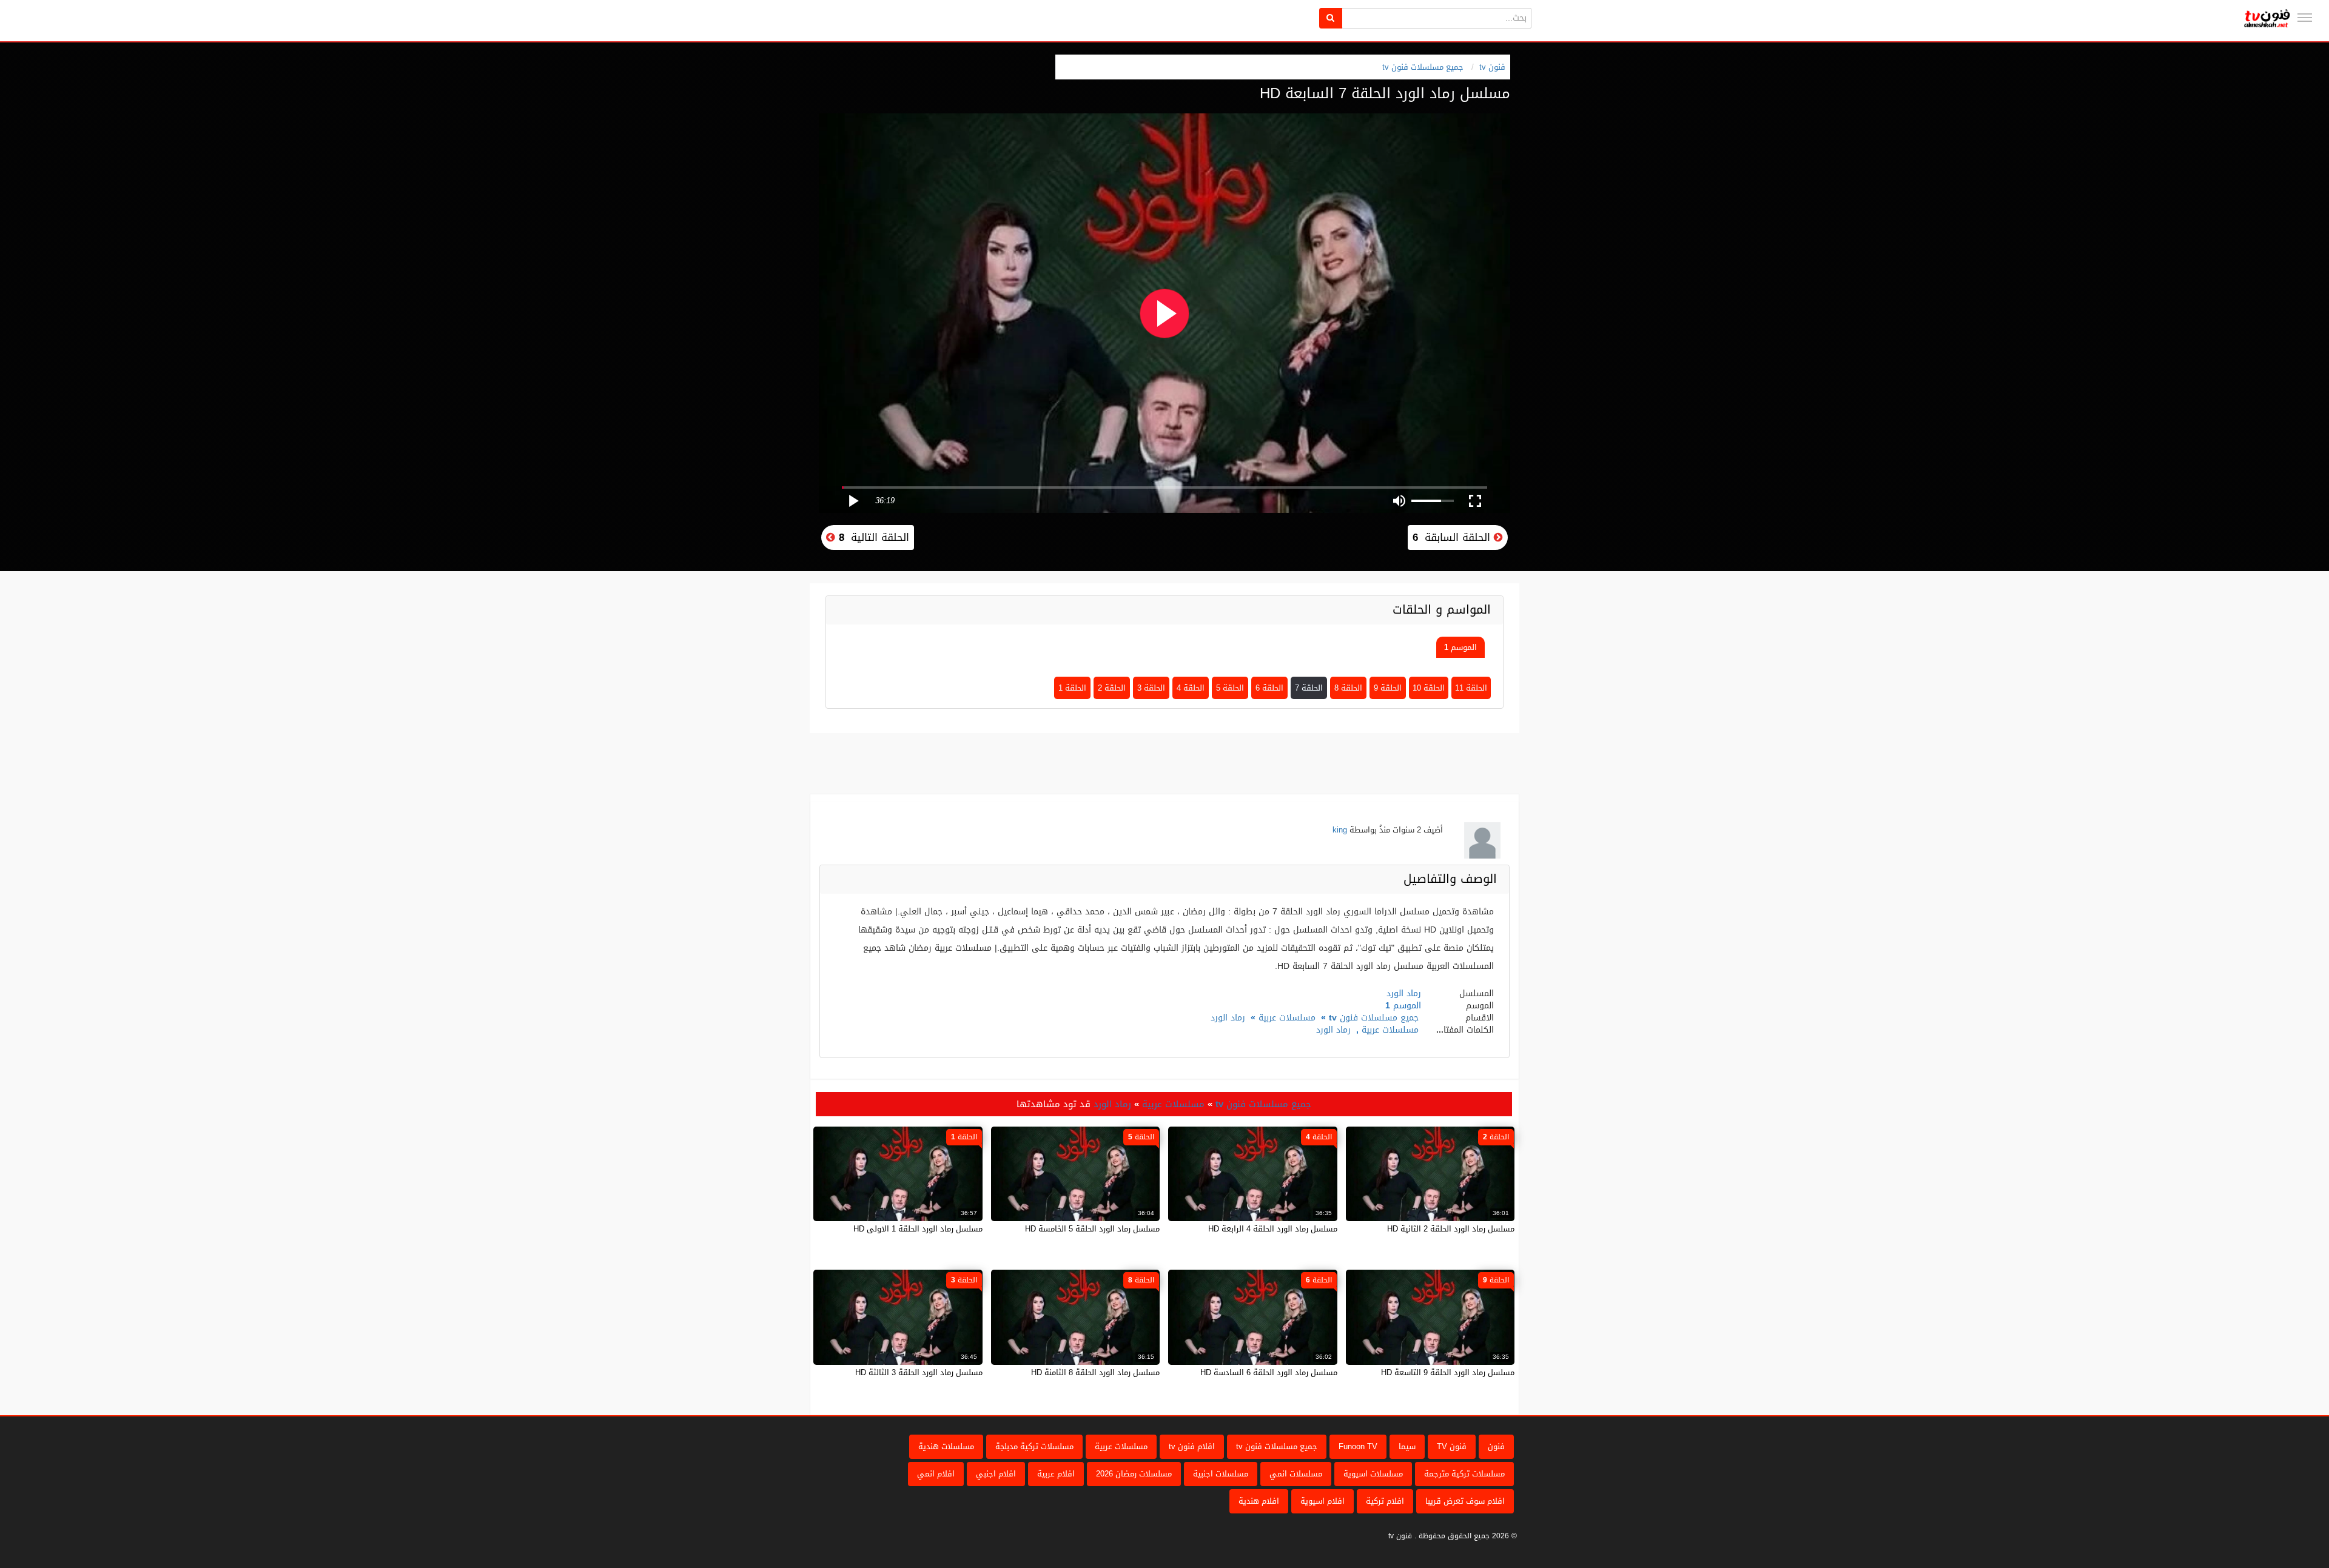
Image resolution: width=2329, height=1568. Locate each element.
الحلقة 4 (1191, 688)
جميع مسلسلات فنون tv (1423, 67)
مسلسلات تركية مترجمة (1464, 1474)
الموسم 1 (1460, 647)
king (1340, 830)
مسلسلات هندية (946, 1446)
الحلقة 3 (1151, 688)
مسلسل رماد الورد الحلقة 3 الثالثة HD (919, 1372)
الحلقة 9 (1388, 688)
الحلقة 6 (1269, 688)
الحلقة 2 (1112, 688)
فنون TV (1452, 1446)
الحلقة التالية (872, 537)
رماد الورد (1228, 1018)
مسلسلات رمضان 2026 (1134, 1474)
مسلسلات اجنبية (1221, 1474)
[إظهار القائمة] (2305, 18)
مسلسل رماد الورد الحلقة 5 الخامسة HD (1092, 1229)
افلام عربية (1056, 1474)
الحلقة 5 (1230, 688)
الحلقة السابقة (1453, 537)
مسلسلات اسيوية (1373, 1474)
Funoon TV (1358, 1446)
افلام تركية (1385, 1501)
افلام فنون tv (1192, 1446)
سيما (1407, 1446)
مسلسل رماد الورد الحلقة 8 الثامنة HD (1095, 1372)
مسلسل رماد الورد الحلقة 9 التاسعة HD (1448, 1372)
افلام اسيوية (1322, 1501)
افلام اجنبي (996, 1474)
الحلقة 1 (1072, 688)
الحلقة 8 (1348, 688)
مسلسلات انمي (1296, 1474)
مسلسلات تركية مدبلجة (1034, 1446)
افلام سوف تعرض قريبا (1465, 1501)
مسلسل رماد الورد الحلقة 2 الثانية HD (1451, 1229)
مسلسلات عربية (1287, 1018)
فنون (1496, 1446)
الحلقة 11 (1471, 688)
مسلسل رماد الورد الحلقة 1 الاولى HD (918, 1229)
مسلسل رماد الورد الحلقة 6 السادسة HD (1269, 1372)
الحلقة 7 (1309, 688)
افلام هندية (1259, 1501)
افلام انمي (936, 1474)
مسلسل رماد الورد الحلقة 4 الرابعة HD (1273, 1229)
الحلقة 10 (1429, 688)
